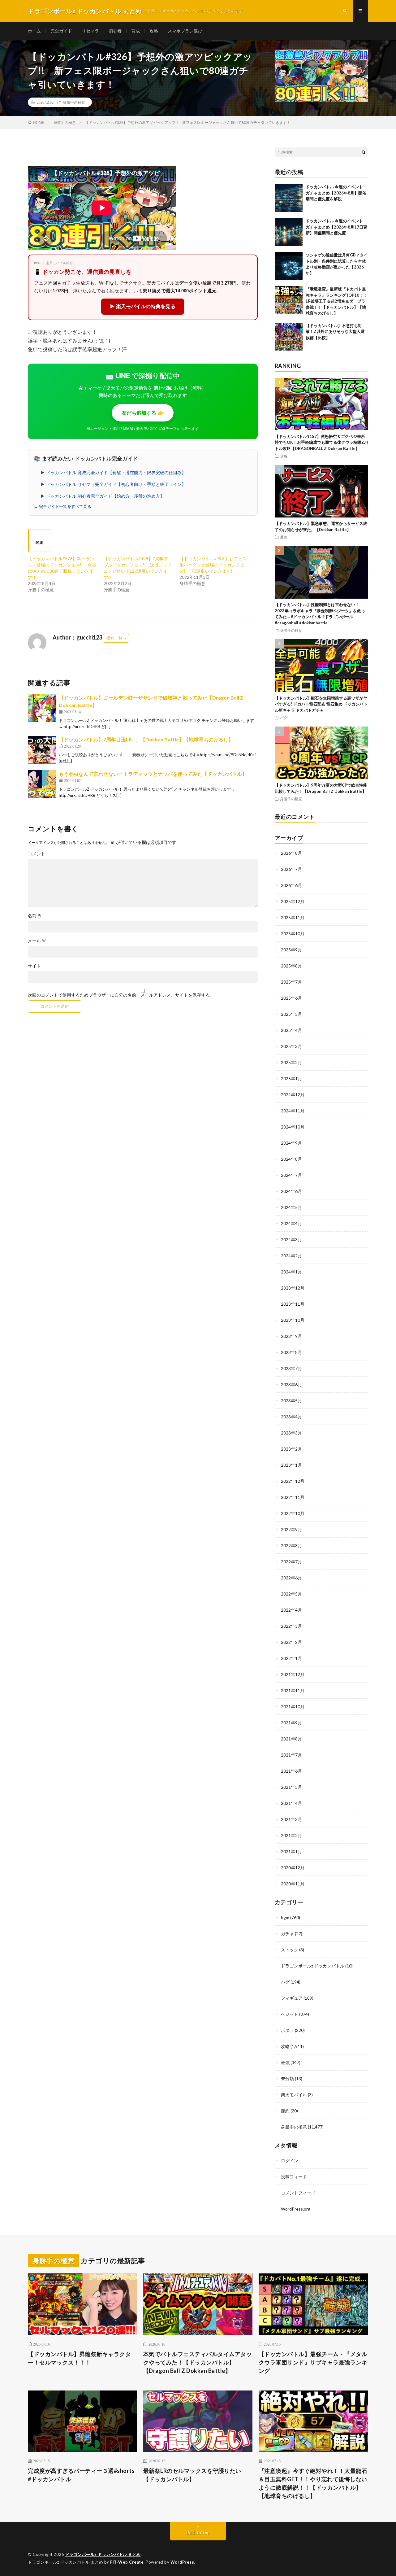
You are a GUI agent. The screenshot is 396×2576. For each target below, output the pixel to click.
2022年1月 (291, 1658)
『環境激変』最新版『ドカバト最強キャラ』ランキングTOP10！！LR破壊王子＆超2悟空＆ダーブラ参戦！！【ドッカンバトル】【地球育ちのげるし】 (336, 301)
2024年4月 (291, 1223)
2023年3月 (291, 1433)
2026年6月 (291, 885)
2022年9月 (291, 1529)
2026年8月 (291, 853)
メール (37, 941)
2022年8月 (291, 1546)
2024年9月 (291, 1143)
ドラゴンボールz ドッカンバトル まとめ (103, 2554)
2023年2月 (291, 1449)
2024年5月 (291, 1207)
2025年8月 (291, 966)
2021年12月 (293, 1674)
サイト (34, 966)
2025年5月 (291, 1014)
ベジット (290, 2014)
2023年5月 (291, 1401)
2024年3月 (291, 1240)
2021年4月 (291, 1803)
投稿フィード (294, 2177)
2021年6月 (291, 1771)
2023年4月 (291, 1417)
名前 (35, 916)
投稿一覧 (114, 638)
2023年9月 (291, 1336)
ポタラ (287, 2030)
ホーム (34, 31)
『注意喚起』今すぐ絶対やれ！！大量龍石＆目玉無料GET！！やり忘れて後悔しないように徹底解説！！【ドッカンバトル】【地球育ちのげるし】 (313, 2483)
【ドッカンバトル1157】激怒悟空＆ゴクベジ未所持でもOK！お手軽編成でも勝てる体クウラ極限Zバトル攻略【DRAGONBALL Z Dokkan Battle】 (321, 442)
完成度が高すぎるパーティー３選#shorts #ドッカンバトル (81, 2475)
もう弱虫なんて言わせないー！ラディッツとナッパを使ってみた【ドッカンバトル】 (153, 774)
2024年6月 (291, 1191)
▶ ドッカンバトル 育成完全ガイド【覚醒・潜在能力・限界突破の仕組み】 (113, 473)
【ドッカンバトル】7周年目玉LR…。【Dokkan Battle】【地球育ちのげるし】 (146, 739)
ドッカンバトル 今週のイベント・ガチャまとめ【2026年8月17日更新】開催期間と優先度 (336, 227)
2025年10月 (293, 934)
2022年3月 (291, 1626)
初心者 (115, 31)
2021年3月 (291, 1819)
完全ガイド (61, 31)
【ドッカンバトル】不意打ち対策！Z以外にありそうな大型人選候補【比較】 (335, 332)
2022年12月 (293, 1481)
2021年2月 (291, 1835)
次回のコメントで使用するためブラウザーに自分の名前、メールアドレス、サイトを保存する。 (121, 995)
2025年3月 (291, 1046)
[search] (364, 152)
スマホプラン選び (185, 31)
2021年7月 (291, 1755)
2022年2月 (291, 1642)
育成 (136, 31)
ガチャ (287, 1934)
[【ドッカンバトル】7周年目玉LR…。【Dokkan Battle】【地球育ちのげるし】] (42, 750)
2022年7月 (291, 1562)
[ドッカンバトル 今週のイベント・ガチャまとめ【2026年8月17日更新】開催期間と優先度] (289, 232)
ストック (290, 1950)
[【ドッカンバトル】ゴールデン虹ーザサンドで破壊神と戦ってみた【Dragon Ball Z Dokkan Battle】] (42, 708)
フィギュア (292, 1998)
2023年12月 (293, 1288)
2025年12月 (293, 901)
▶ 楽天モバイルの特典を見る (143, 306)
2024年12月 (293, 1095)
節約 (285, 2111)
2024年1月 (291, 1272)
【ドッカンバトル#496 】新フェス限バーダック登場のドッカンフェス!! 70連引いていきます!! (213, 565)
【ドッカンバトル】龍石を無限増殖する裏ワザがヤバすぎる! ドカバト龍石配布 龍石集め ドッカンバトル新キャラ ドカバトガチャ (321, 704)
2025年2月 (291, 1062)
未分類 (287, 2078)
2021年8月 (291, 1739)
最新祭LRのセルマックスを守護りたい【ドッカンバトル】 (192, 2475)
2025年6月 (291, 998)
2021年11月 (293, 1690)
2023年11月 (293, 1304)
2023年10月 (293, 1320)
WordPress (182, 2562)
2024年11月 (293, 1111)
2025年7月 (291, 982)
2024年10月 (293, 1127)
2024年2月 (291, 1256)
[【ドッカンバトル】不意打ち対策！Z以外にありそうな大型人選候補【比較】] (289, 337)
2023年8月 (291, 1352)
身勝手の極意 (74, 102)
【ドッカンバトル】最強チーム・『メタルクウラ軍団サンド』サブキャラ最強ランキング (313, 2362)
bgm (285, 1917)
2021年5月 (291, 1787)
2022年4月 (291, 1610)
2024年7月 (291, 1175)
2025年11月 (293, 917)
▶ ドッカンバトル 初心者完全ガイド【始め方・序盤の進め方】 (102, 496)
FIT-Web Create (127, 2562)
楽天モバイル (294, 2095)
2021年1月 (291, 1851)
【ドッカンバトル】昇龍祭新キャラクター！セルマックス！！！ (79, 2358)
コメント (37, 854)
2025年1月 (291, 1078)
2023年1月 (291, 1465)
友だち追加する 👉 (143, 413)
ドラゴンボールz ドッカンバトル (313, 1966)
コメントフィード (298, 2193)
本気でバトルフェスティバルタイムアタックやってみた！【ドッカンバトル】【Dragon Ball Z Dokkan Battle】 (198, 2362)
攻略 (154, 31)
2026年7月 (291, 869)
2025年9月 (291, 950)
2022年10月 (293, 1513)
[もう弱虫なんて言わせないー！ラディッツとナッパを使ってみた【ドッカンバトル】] (42, 784)
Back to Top (198, 2532)
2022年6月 (291, 1578)
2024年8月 (291, 1159)
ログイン (290, 2161)
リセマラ (90, 31)
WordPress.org (296, 2209)
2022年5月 (291, 1594)
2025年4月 (291, 1030)
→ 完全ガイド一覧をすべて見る (62, 506)
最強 (284, 537)
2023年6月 (291, 1384)
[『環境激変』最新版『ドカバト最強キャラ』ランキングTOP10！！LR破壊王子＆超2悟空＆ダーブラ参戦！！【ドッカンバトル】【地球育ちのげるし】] (289, 300)
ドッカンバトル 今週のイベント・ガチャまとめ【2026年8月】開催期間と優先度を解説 (336, 193)
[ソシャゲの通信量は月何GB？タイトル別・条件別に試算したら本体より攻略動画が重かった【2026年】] (289, 266)
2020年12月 (293, 1868)
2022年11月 (293, 1497)
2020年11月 (293, 1884)
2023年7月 (291, 1368)
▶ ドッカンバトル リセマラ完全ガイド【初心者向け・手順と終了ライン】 (113, 484)
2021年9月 (291, 1723)
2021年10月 (293, 1707)
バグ (284, 718)
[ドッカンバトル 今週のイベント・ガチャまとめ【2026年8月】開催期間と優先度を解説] (289, 198)
